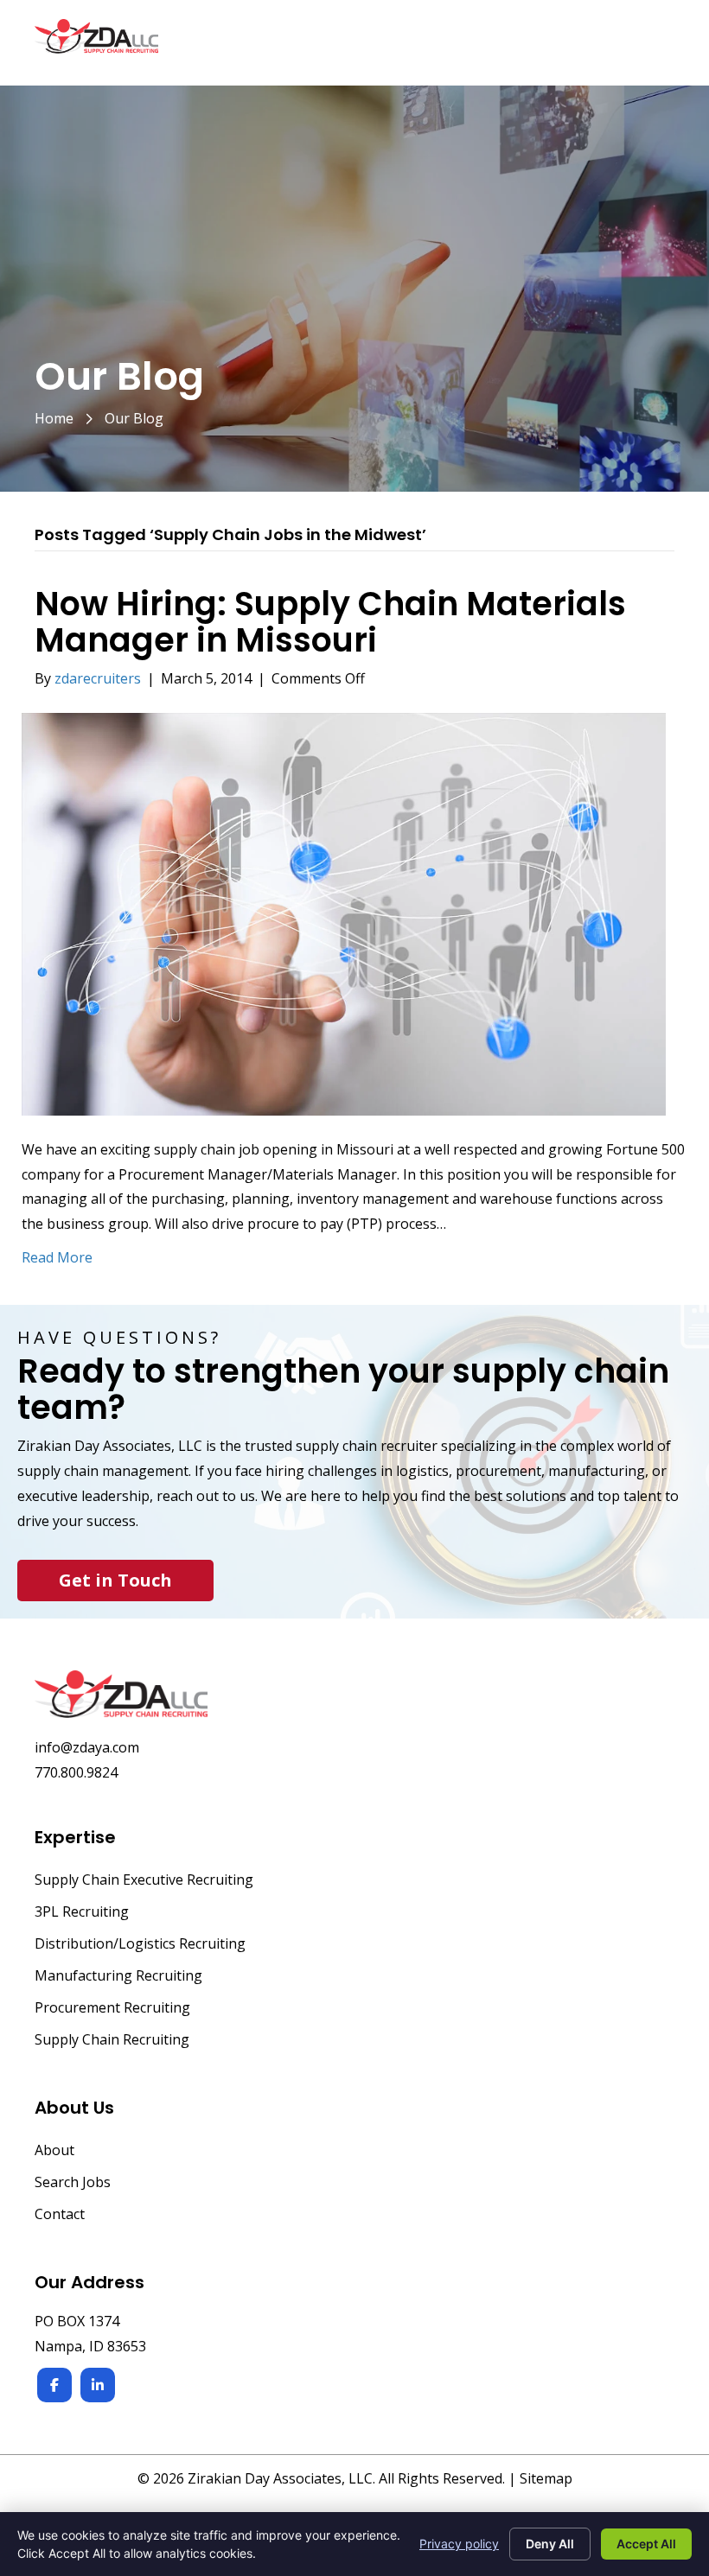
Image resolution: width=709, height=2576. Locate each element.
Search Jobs (73, 2183)
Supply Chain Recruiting (112, 2041)
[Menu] (655, 45)
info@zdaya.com (87, 1747)
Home (54, 418)
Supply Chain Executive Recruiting (144, 1881)
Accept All (646, 2544)
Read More (57, 1257)
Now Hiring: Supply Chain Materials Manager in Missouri (330, 622)
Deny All (550, 2544)
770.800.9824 (76, 1772)
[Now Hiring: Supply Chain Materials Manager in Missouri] (344, 913)
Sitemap (546, 2478)
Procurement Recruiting (112, 2009)
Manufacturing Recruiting (118, 1977)
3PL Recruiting (82, 1913)
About (54, 2151)
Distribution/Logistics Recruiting (140, 1945)
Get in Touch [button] (115, 1580)
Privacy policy (459, 2544)
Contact (60, 2215)
